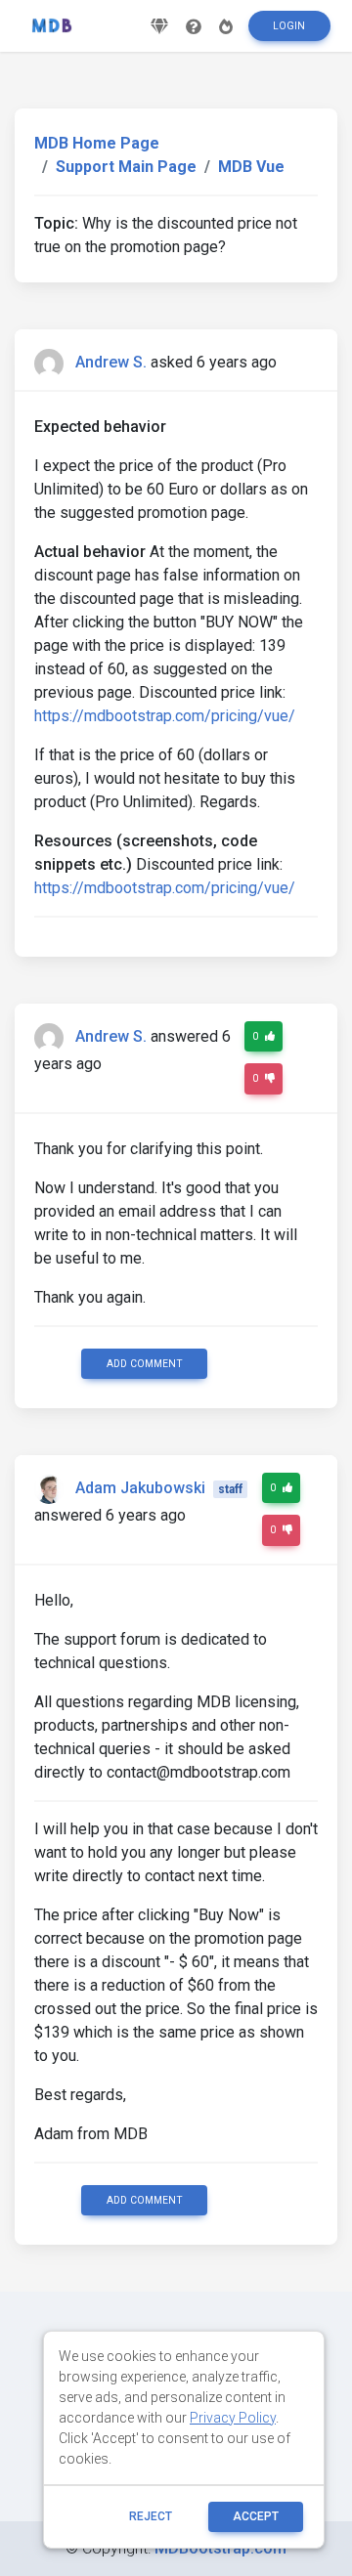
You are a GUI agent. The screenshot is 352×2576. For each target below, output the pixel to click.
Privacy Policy (233, 2418)
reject (151, 2516)
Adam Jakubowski (140, 1488)
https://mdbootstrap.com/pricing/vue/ (165, 716)
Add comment (145, 1364)
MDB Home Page (97, 143)
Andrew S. (111, 362)
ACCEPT (256, 2516)
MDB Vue (251, 167)
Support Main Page (126, 167)
